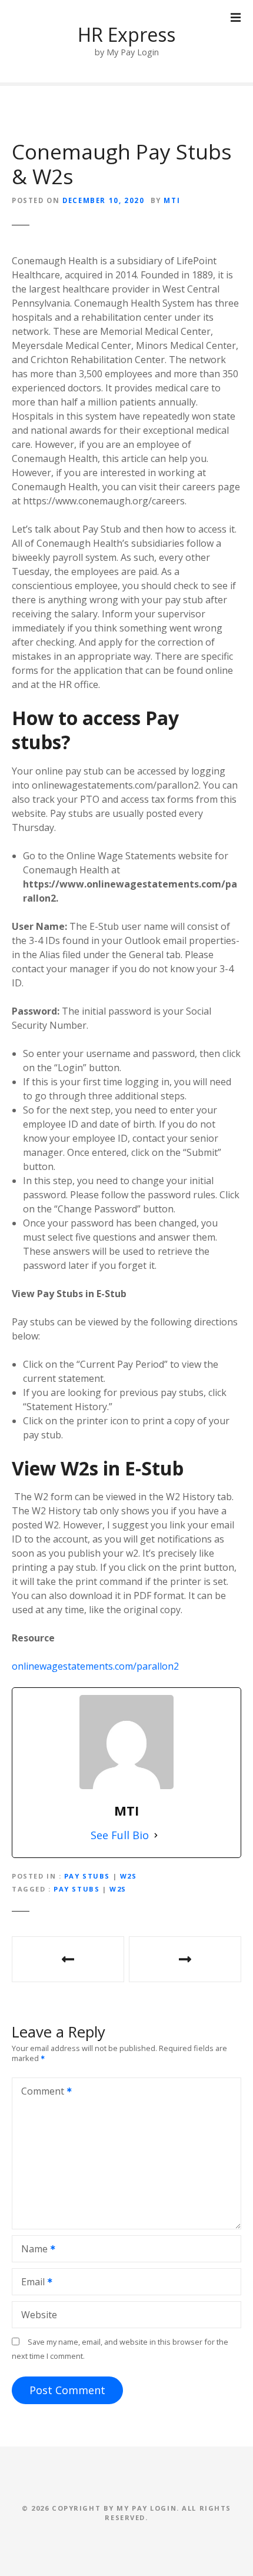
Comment (39, 2092)
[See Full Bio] (156, 1835)
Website (39, 2315)
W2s (129, 1876)
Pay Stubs (87, 1876)
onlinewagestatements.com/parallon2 (95, 1666)
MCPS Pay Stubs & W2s (68, 1959)
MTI (172, 200)
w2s (118, 1889)
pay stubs (76, 1889)
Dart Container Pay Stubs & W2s (185, 1959)
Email (30, 2283)
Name (31, 2250)
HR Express (126, 34)
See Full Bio (120, 1835)
